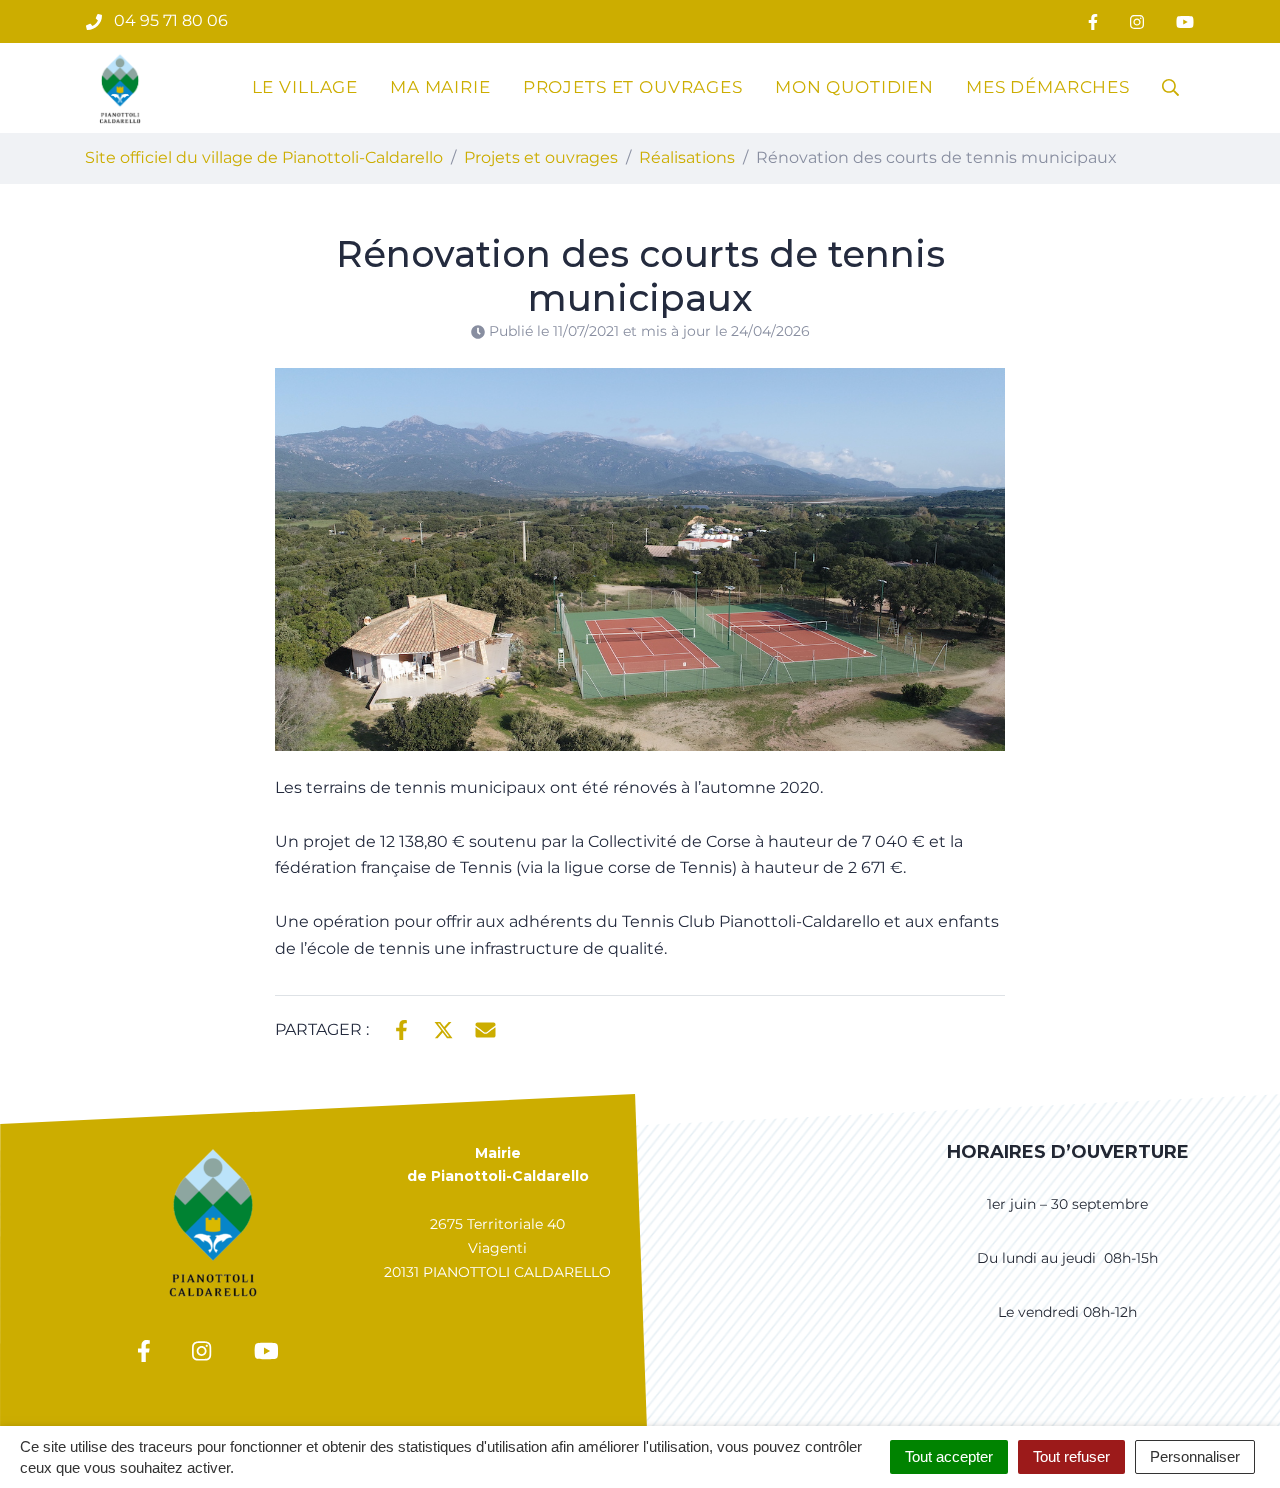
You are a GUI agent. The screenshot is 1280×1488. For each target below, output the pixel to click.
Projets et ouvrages (633, 87)
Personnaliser (1195, 1456)
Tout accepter (949, 1456)
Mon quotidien (854, 87)
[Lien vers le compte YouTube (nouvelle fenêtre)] (1185, 21)
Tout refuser (1071, 1456)
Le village (305, 87)
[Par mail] (485, 1028)
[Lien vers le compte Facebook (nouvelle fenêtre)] (1093, 21)
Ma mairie (440, 87)
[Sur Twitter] (443, 1028)
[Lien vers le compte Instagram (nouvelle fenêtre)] (1137, 21)
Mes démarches (1048, 87)
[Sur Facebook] (401, 1028)
